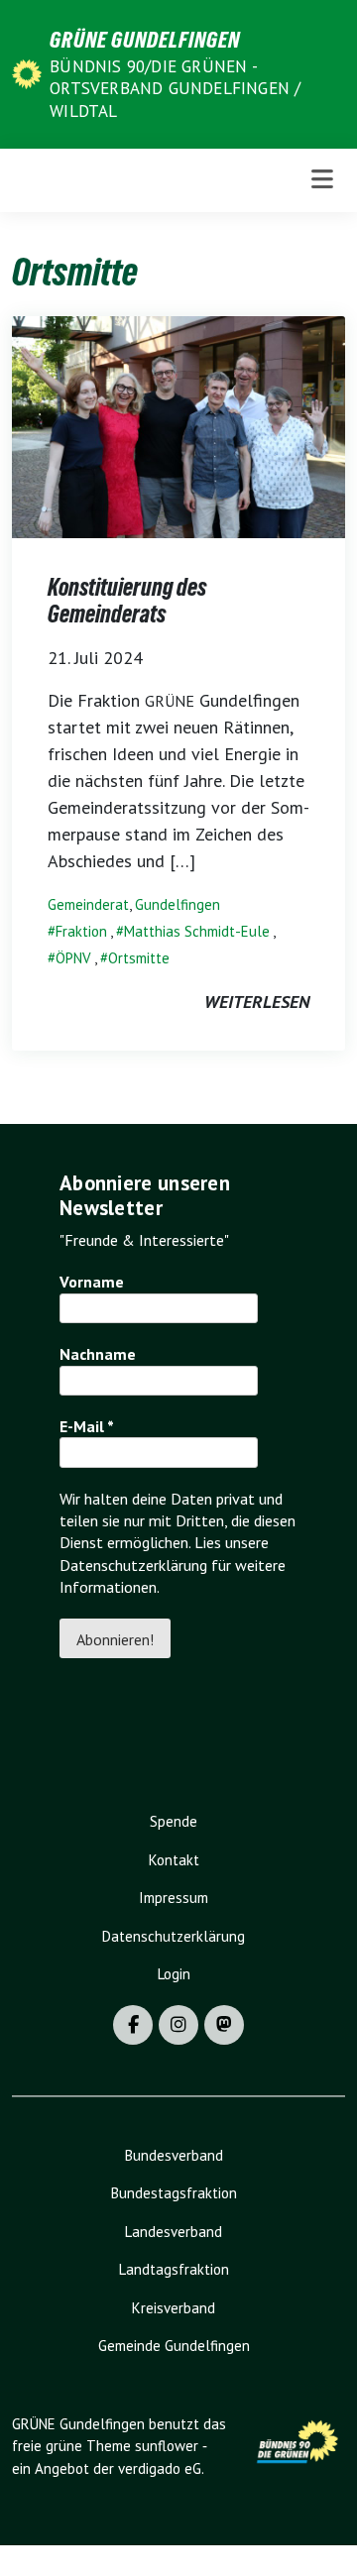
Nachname (98, 1354)
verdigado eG (160, 2468)
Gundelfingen (178, 904)
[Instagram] (178, 2025)
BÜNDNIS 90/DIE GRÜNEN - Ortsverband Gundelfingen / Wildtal (175, 88)
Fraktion (81, 931)
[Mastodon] (224, 2025)
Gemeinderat (88, 904)
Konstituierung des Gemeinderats (127, 601)
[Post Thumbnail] (178, 425)
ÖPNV (73, 958)
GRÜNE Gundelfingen (145, 40)
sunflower (167, 2446)
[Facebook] (133, 2025)
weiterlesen (257, 1002)
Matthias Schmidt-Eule (197, 931)
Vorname (92, 1282)
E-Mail (87, 1426)
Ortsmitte (139, 958)
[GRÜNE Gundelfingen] (27, 73)
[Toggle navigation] (322, 180)
